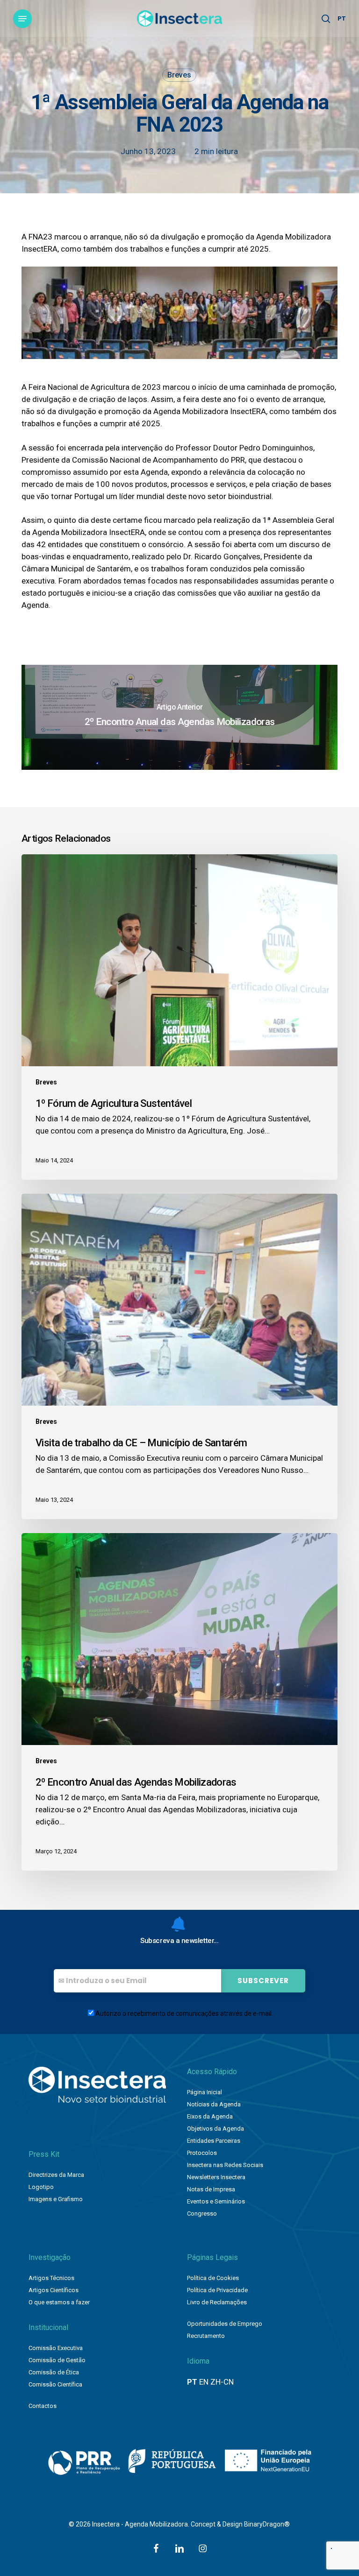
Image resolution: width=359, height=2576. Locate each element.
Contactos (43, 2406)
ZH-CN (222, 2382)
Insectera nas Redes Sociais (225, 2165)
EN (204, 2382)
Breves (179, 75)
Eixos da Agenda (210, 2116)
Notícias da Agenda (214, 2104)
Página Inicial (205, 2092)
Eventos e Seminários (216, 2201)
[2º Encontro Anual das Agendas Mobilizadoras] (179, 717)
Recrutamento (206, 2336)
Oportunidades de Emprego (225, 2324)
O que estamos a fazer (59, 2302)
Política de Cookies (213, 2278)
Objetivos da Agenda (215, 2129)
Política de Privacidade (217, 2290)
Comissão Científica (55, 2384)
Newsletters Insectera (216, 2177)
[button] (22, 19)
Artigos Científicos (54, 2290)
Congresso (202, 2214)
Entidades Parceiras (214, 2141)
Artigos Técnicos (51, 2278)
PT (342, 18)
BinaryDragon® (267, 2524)
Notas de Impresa (211, 2189)
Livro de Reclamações (217, 2302)
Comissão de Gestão (57, 2360)
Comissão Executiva (56, 2348)
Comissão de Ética (54, 2372)
